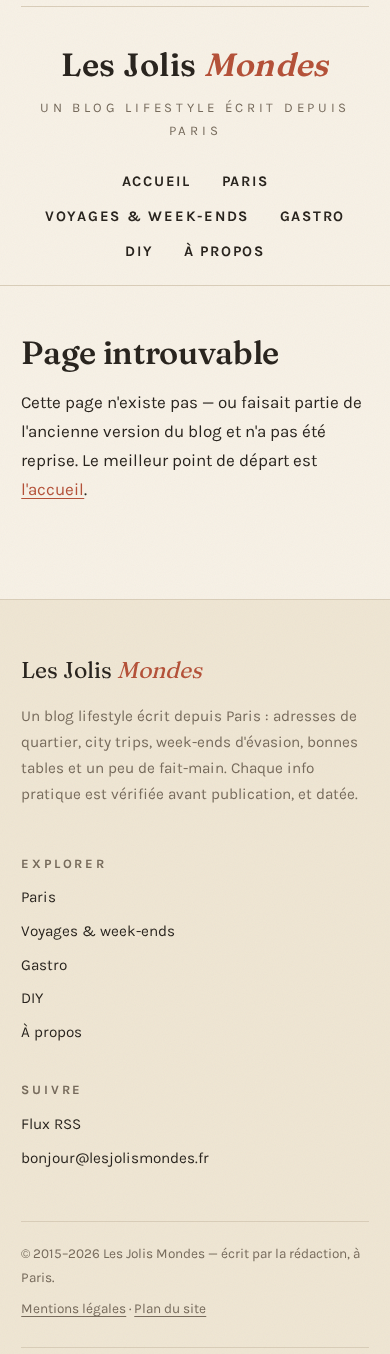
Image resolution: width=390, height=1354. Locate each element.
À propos (224, 251)
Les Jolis (194, 64)
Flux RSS (51, 1124)
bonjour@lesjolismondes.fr (115, 1158)
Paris (245, 181)
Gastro (313, 216)
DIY (139, 251)
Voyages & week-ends (147, 216)
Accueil (156, 181)
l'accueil (52, 489)
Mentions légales (73, 1308)
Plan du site (170, 1308)
